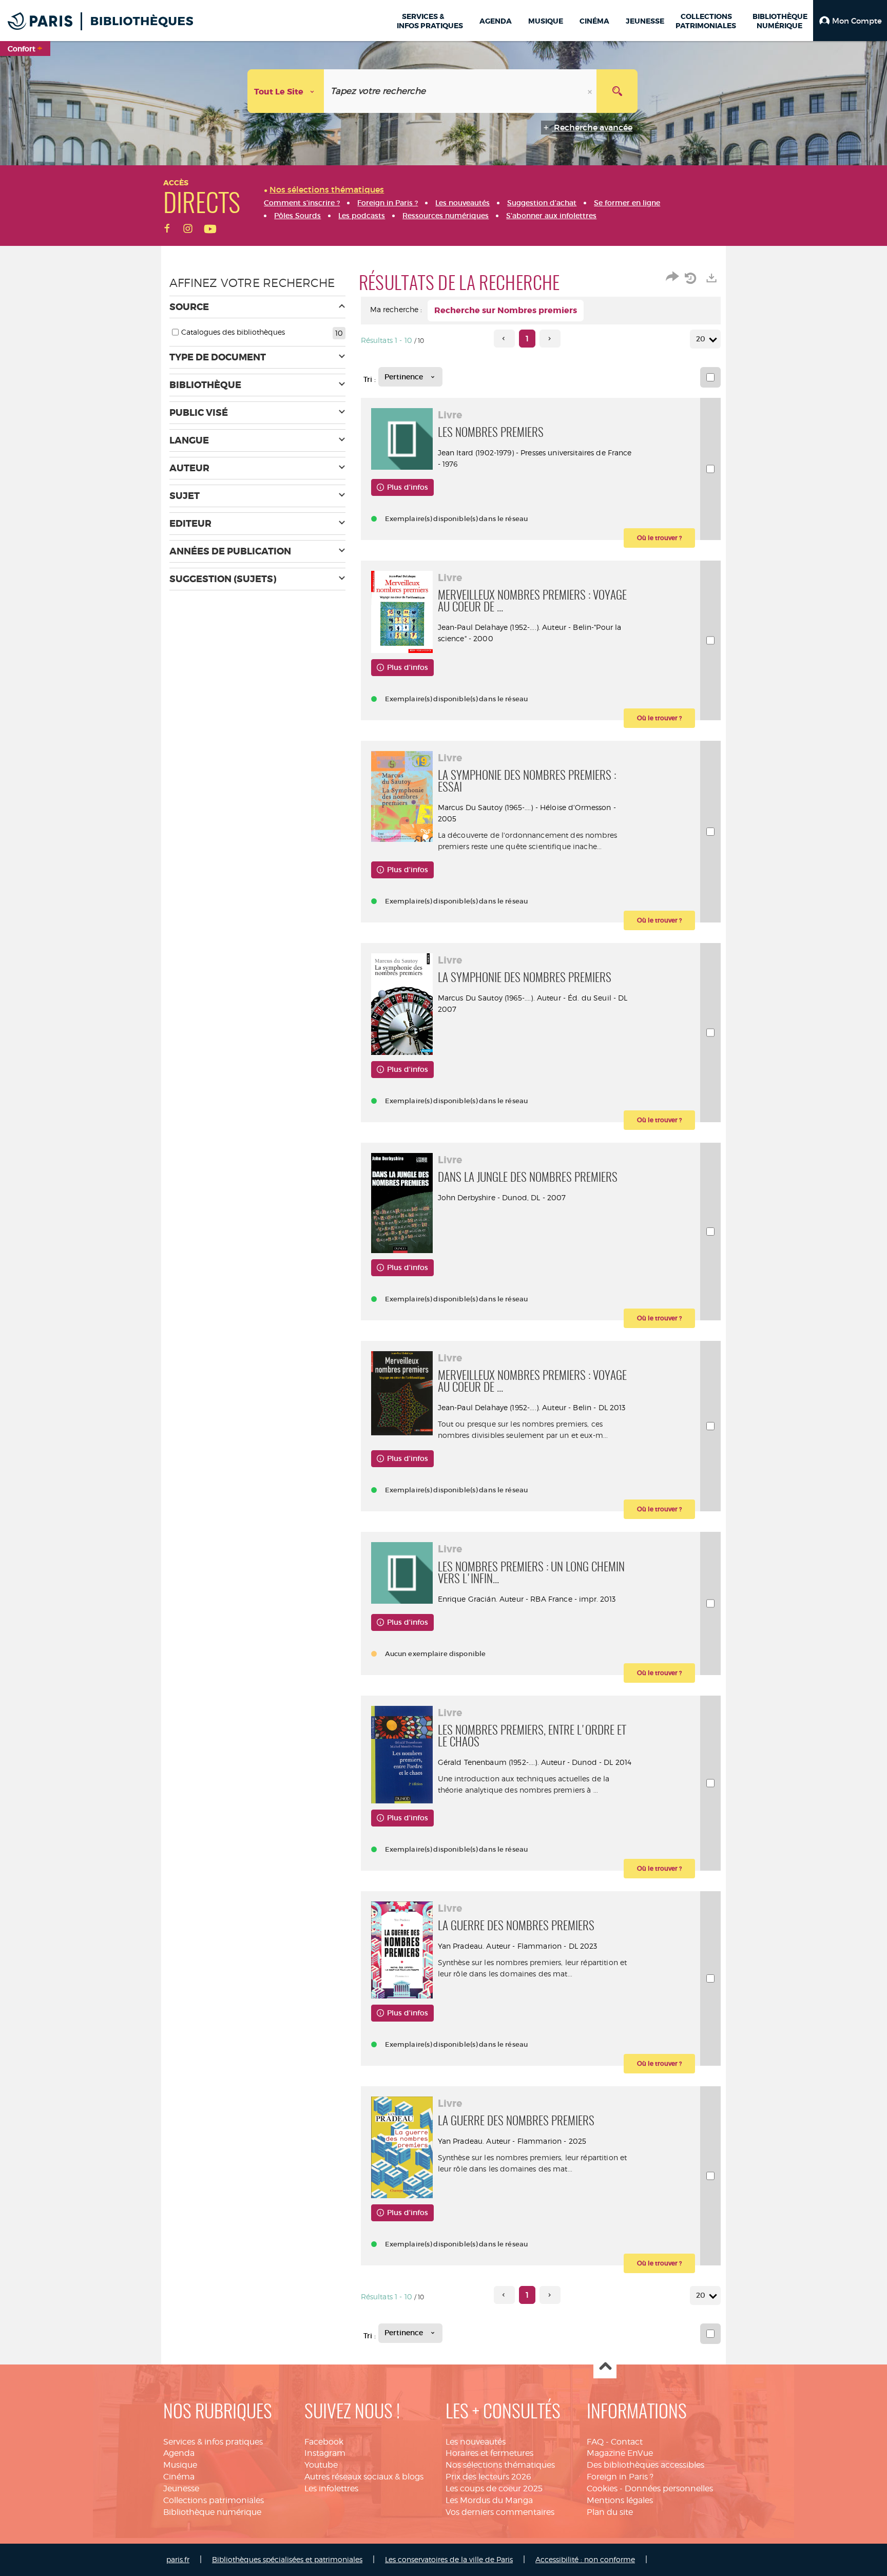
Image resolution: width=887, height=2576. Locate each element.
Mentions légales (620, 2500)
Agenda (179, 2453)
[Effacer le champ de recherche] (591, 91)
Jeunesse (181, 2488)
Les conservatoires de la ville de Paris (449, 2559)
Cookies (602, 2488)
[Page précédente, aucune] (504, 339)
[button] (850, 21)
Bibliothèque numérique (212, 2512)
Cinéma (179, 2477)
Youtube (321, 2465)
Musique (180, 2465)
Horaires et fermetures (489, 2453)
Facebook (324, 2442)
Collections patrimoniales (214, 2500)
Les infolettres (331, 2488)
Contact (627, 2442)
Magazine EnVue (620, 2453)
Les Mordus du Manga (489, 2500)
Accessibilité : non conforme (585, 2559)
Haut (605, 2367)
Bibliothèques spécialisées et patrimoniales (287, 2559)
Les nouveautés (476, 2442)
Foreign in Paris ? (620, 2477)
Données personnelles (669, 2488)
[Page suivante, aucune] (550, 339)
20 (701, 339)
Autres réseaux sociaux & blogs (364, 2477)
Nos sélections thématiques (500, 2465)
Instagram (325, 2453)
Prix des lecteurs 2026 (488, 2477)
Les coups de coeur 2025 (494, 2488)
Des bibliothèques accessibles (645, 2465)
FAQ (595, 2442)
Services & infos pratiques (213, 2442)
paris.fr (178, 2559)
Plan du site (610, 2512)
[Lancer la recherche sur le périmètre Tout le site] (617, 91)
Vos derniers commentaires (500, 2512)
